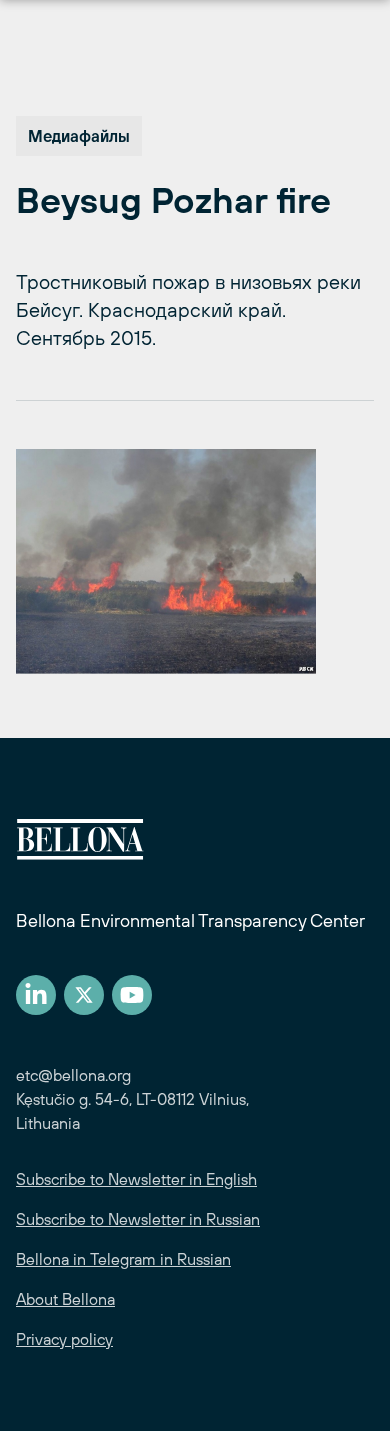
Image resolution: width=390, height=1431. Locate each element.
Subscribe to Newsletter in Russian (138, 1219)
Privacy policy (64, 1339)
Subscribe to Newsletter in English (136, 1179)
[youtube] (132, 995)
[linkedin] (36, 995)
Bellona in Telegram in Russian (123, 1259)
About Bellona (65, 1299)
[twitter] (84, 995)
